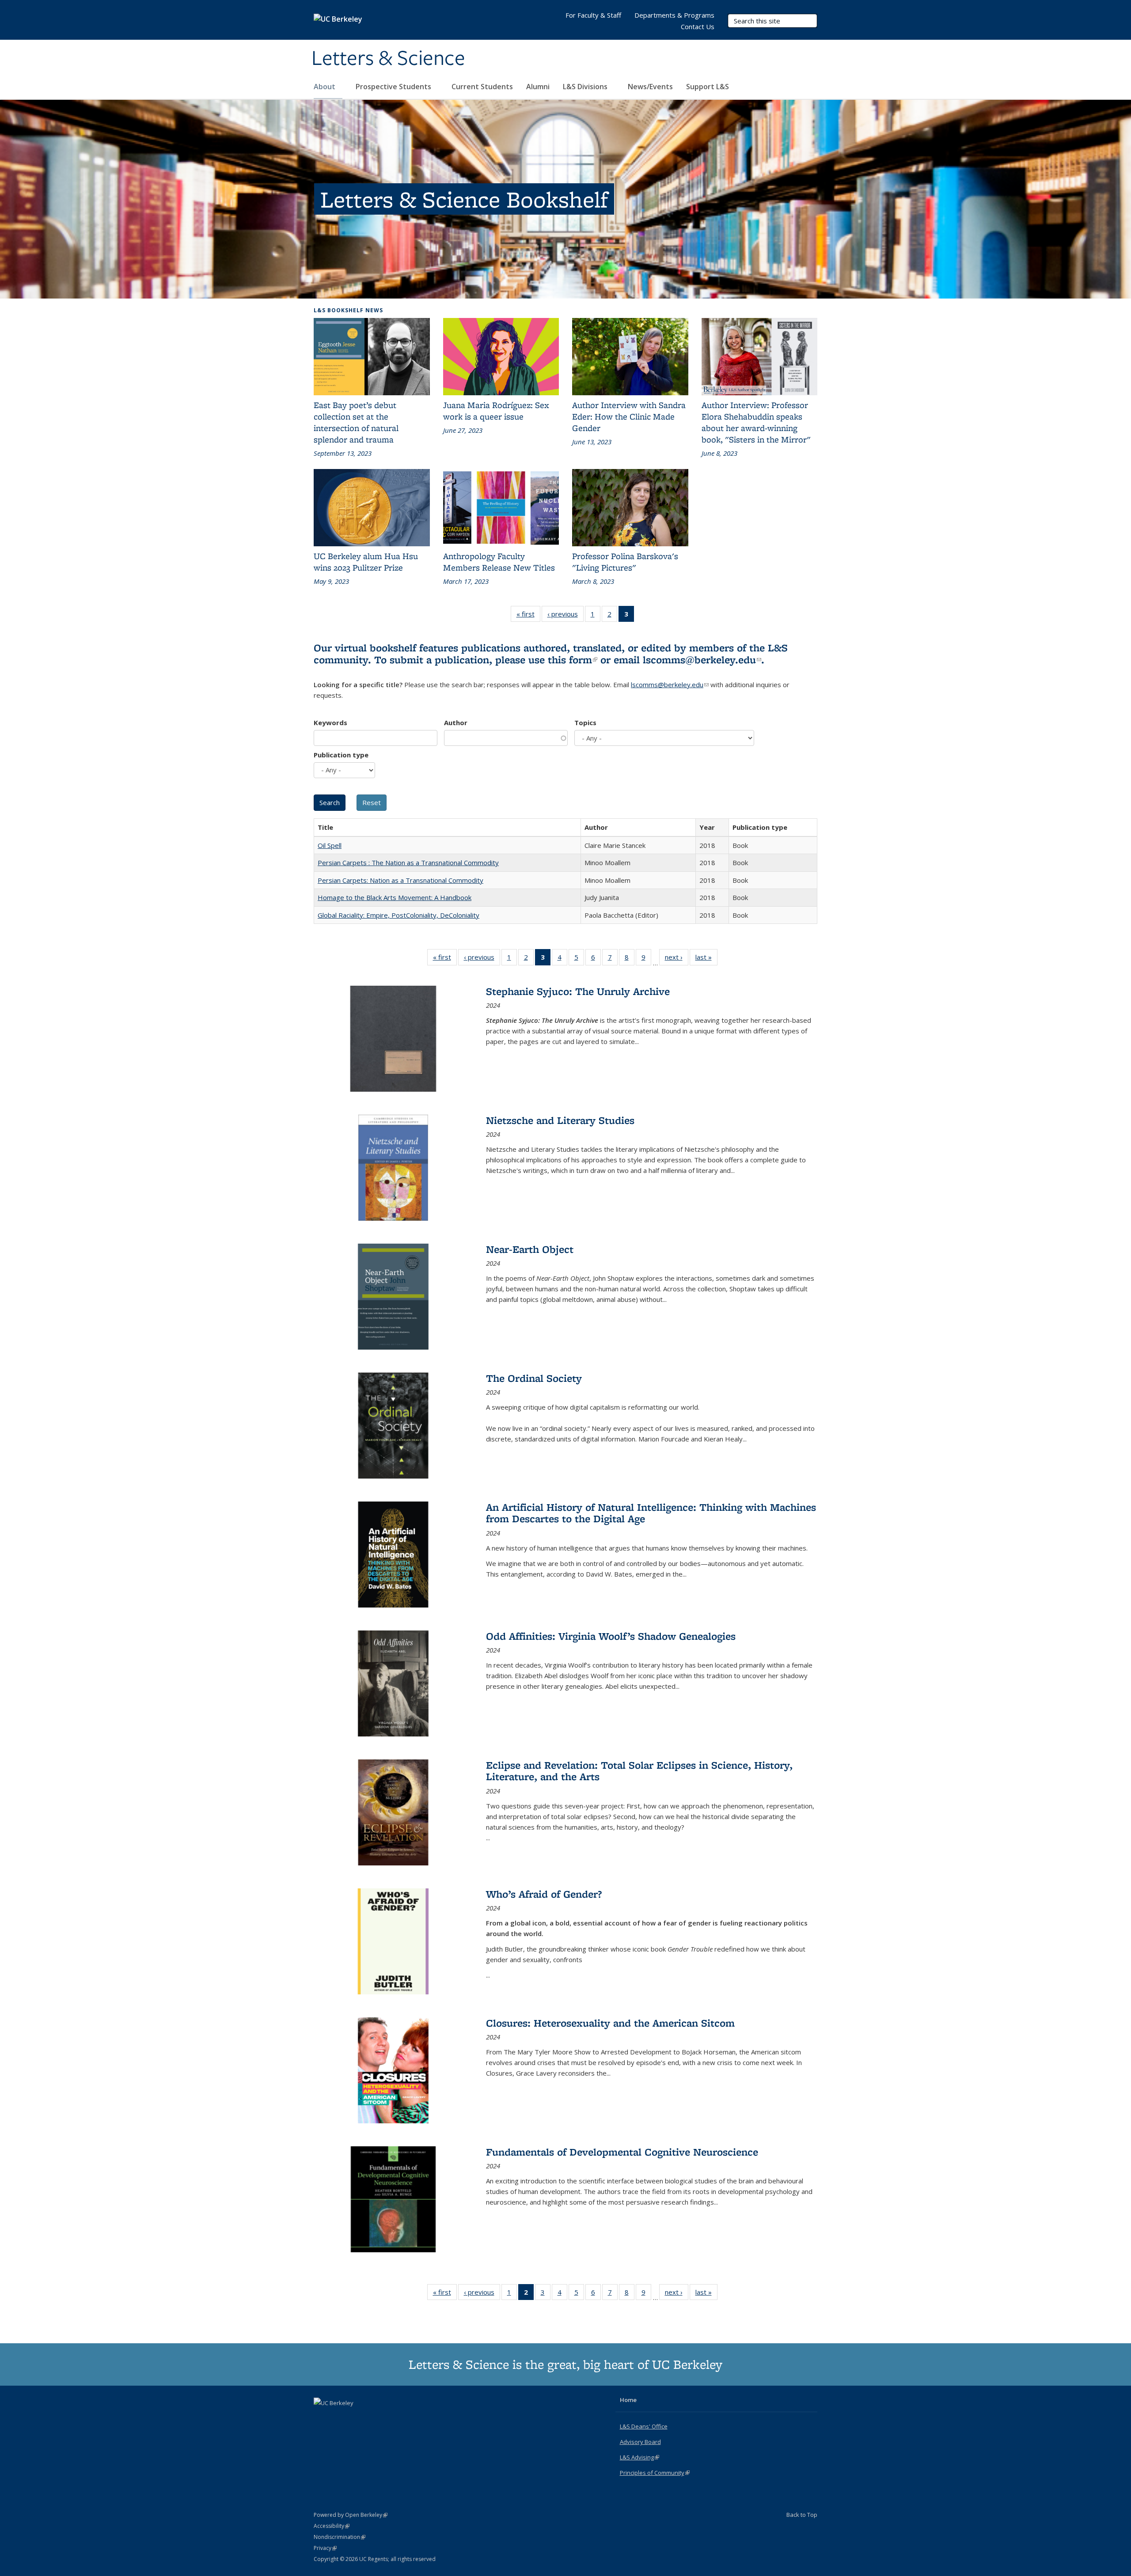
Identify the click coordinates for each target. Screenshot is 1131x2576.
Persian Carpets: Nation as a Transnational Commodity (400, 880)
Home (628, 2400)
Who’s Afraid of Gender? (544, 1894)
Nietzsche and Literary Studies (560, 1120)
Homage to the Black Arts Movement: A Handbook (395, 897)
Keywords (330, 722)
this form (573, 660)
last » (706, 959)
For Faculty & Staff (593, 15)
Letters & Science (388, 59)
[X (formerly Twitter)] (322, 2418)
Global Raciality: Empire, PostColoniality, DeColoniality (399, 915)
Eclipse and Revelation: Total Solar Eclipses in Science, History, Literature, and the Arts (639, 1771)
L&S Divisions (586, 87)
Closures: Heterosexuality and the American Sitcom (610, 2023)
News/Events (650, 87)
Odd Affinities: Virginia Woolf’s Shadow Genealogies (611, 1636)
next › (677, 959)
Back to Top (802, 2515)
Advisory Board (640, 2442)
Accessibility (332, 2526)
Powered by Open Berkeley (351, 2515)
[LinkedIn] (339, 2418)
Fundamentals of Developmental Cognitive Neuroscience (622, 2152)
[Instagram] (356, 2418)
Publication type (341, 755)
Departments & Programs (674, 15)
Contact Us (698, 26)
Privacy (325, 2548)
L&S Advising (640, 2457)
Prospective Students (394, 87)
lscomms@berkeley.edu (702, 660)
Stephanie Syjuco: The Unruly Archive (578, 991)
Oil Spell (330, 845)
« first (528, 616)
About (325, 87)
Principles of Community (655, 2473)
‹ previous (565, 616)
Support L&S (708, 87)
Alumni (538, 87)
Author (456, 722)
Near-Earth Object (530, 1249)
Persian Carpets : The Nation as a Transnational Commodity (408, 862)
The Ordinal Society (534, 1378)
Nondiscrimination (340, 2537)
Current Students (482, 87)
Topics (585, 722)
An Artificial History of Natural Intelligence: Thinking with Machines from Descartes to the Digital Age (651, 1513)
